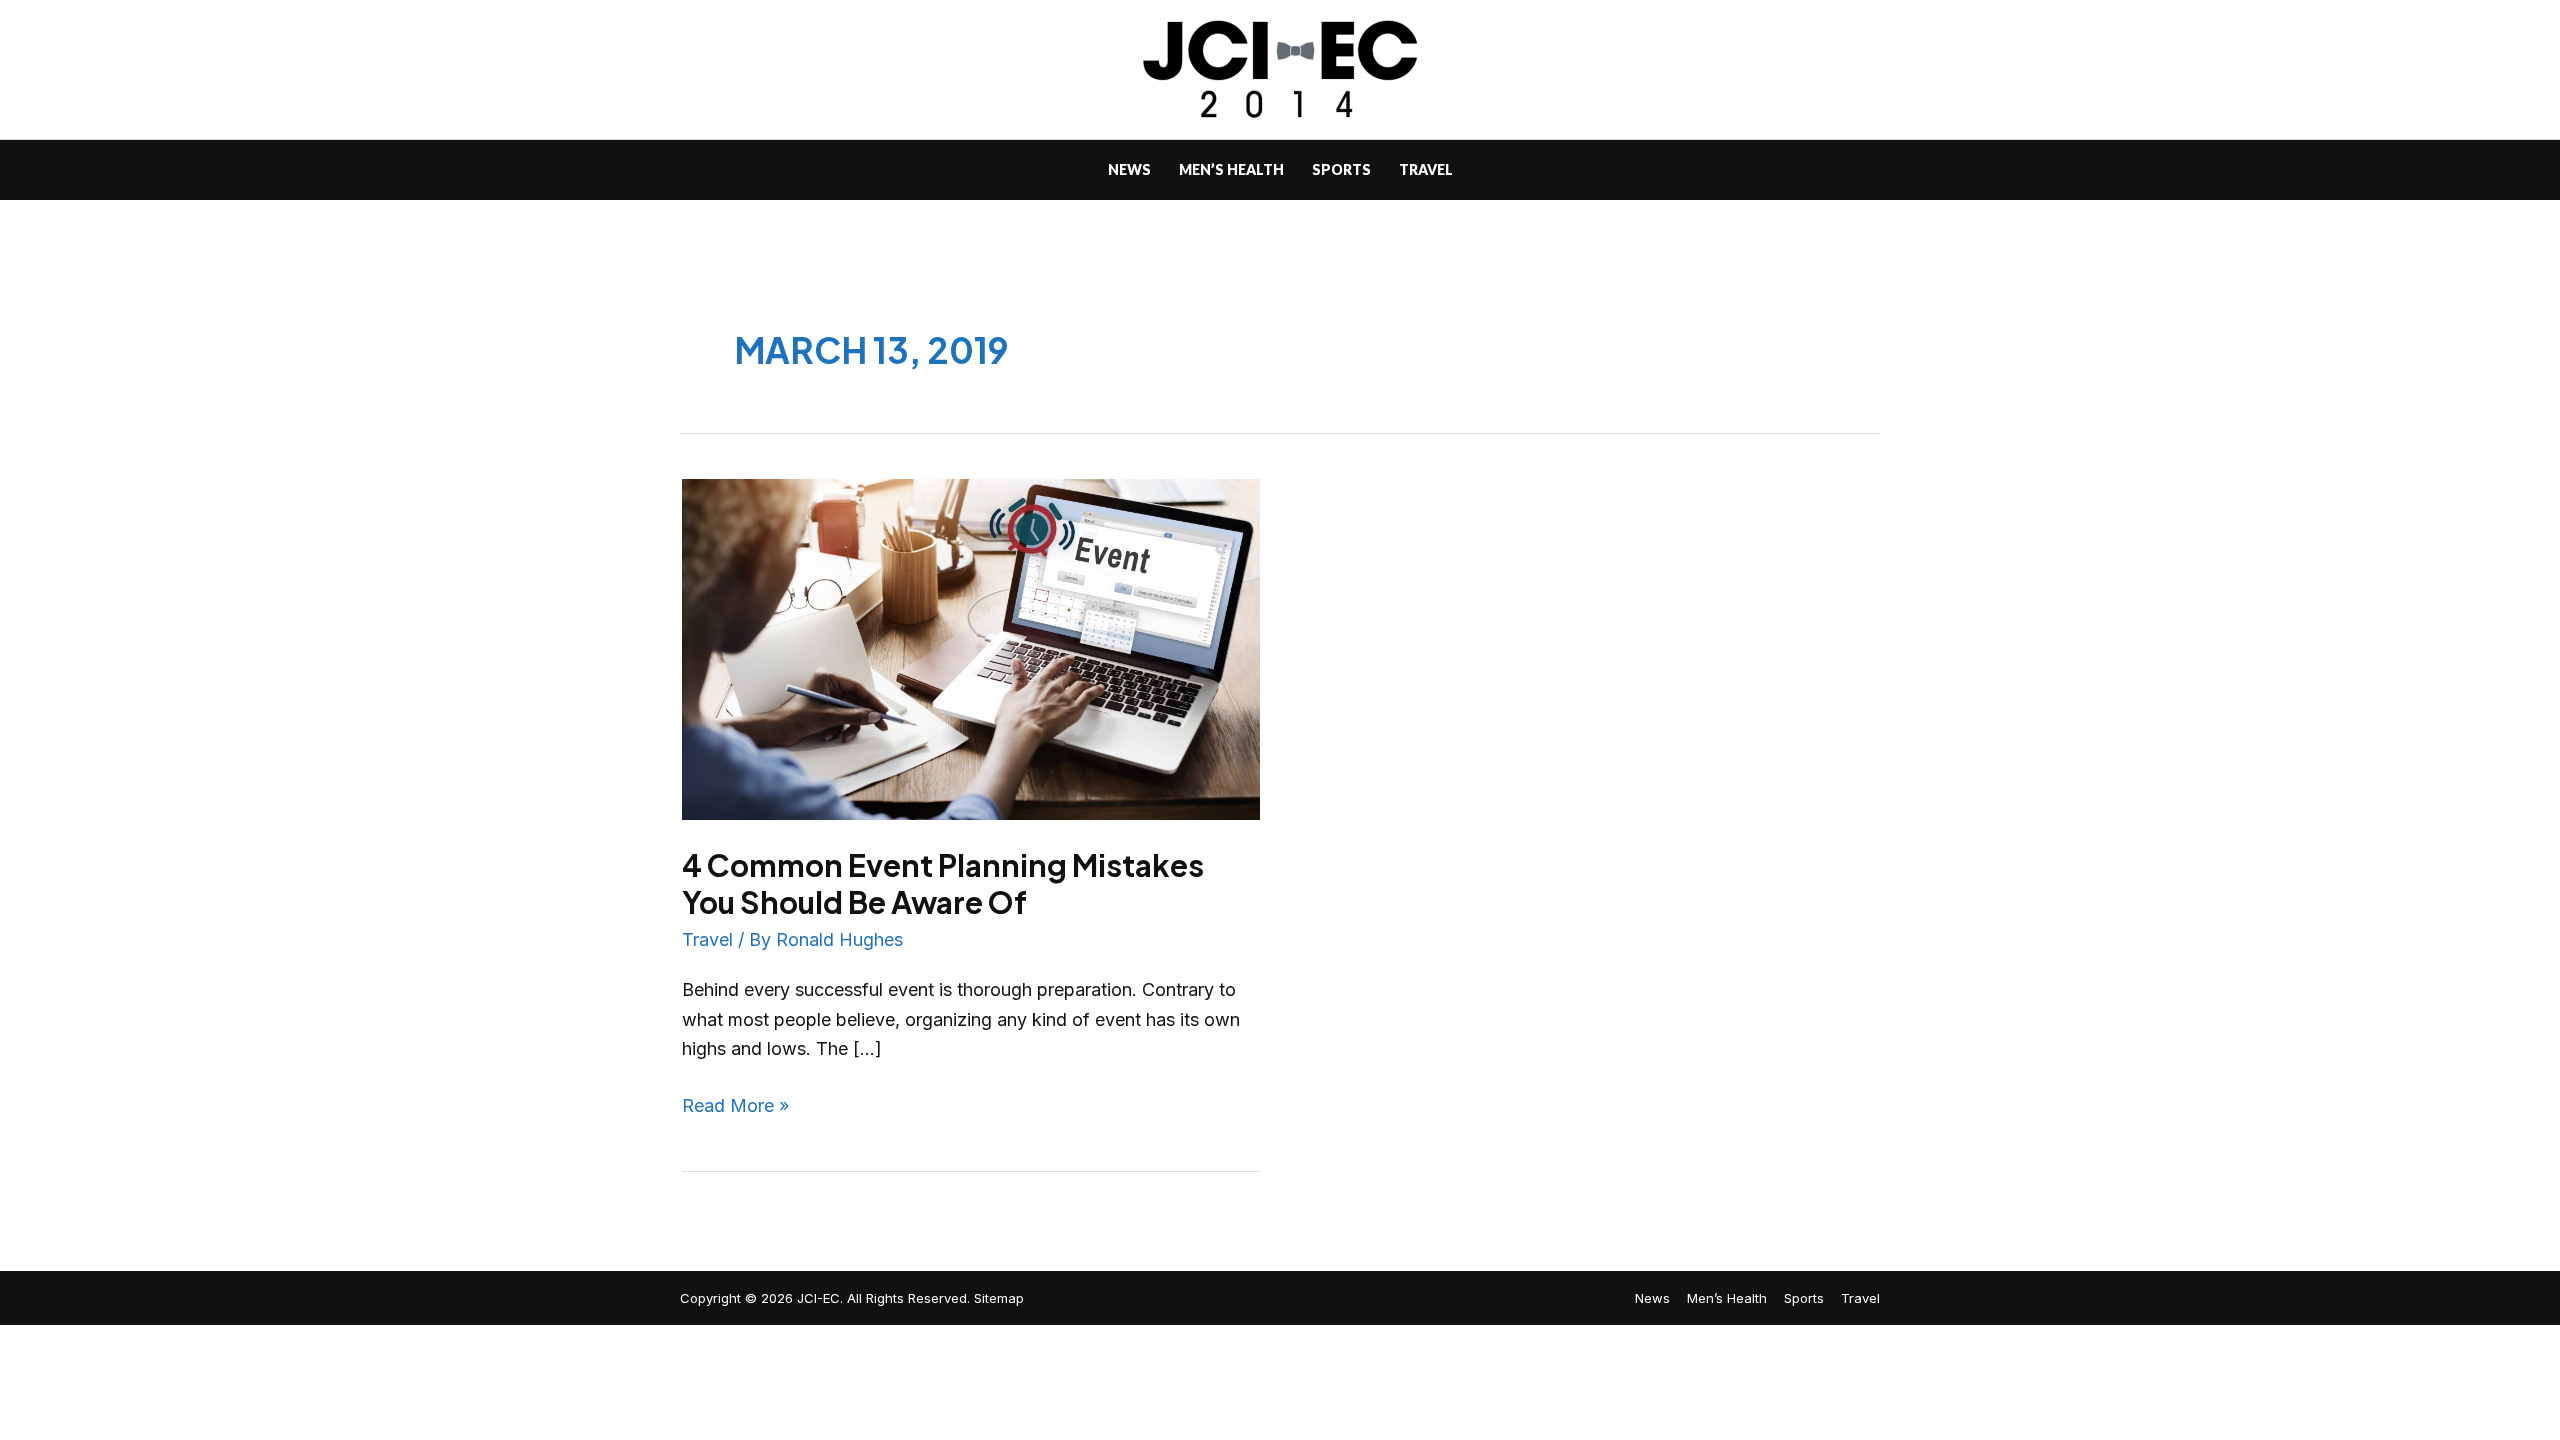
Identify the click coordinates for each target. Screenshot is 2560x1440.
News (1652, 1298)
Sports (1804, 1298)
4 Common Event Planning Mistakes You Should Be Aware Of (943, 883)
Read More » (735, 1103)
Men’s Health (1727, 1298)
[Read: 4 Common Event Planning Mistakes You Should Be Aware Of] (971, 648)
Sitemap (999, 1298)
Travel (707, 939)
